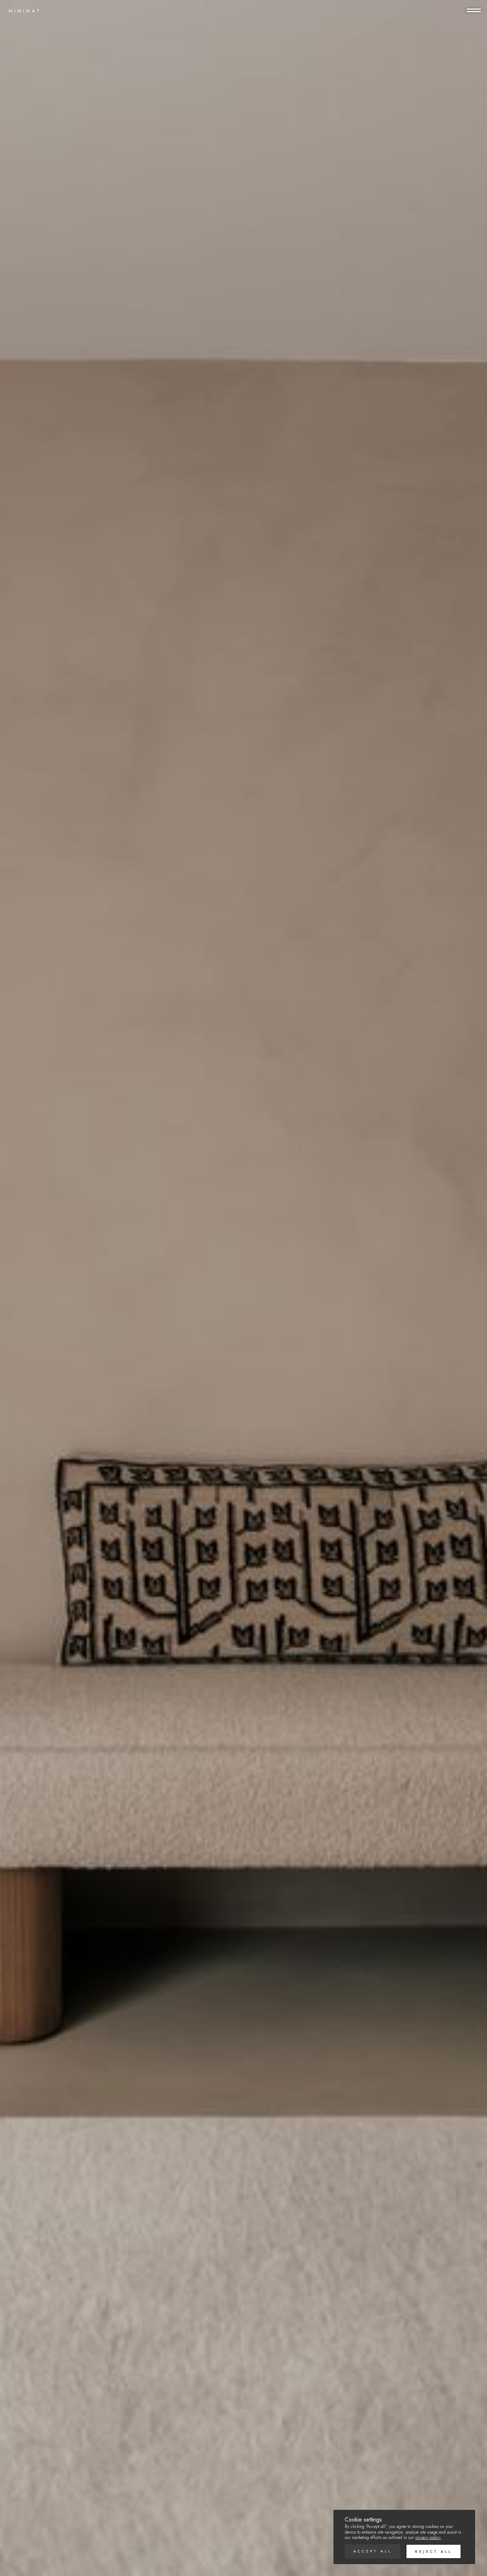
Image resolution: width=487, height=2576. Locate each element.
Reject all (434, 2551)
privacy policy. (428, 2538)
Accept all (373, 2551)
